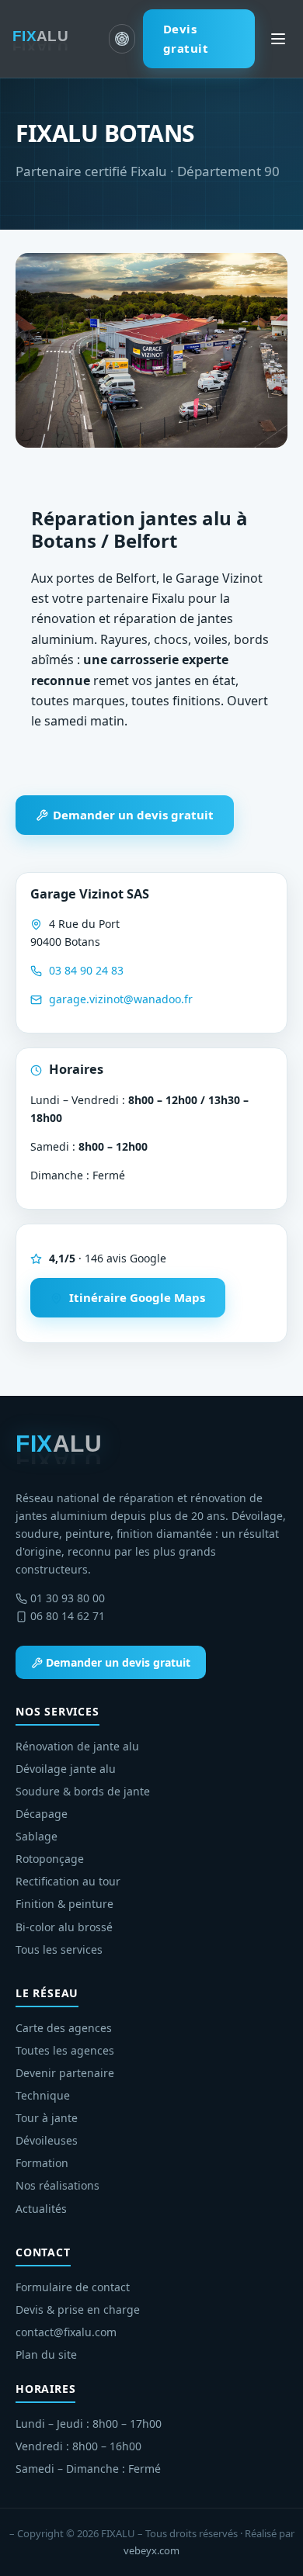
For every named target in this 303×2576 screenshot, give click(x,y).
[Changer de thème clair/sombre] (122, 39)
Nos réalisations (57, 2185)
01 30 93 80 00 (68, 1598)
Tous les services (59, 1949)
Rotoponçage (50, 1859)
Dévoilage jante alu (66, 1769)
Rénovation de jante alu (77, 1746)
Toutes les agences (65, 2050)
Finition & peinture (64, 1904)
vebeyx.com (151, 2550)
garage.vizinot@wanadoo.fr (121, 999)
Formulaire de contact (73, 2287)
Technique (43, 2095)
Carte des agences (64, 2028)
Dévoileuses (47, 2140)
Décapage (42, 1814)
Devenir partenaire (65, 2073)
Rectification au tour (68, 1881)
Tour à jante (47, 2118)
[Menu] (278, 39)
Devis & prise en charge (78, 2309)
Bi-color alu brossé (64, 1927)
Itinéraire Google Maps (136, 1297)
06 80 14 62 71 (68, 1616)
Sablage (37, 1836)
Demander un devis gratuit (132, 815)
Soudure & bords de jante (83, 1791)
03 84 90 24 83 (86, 970)
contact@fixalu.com (66, 2332)
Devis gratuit (186, 38)
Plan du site (46, 2354)
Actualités (41, 2209)
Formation (42, 2163)
